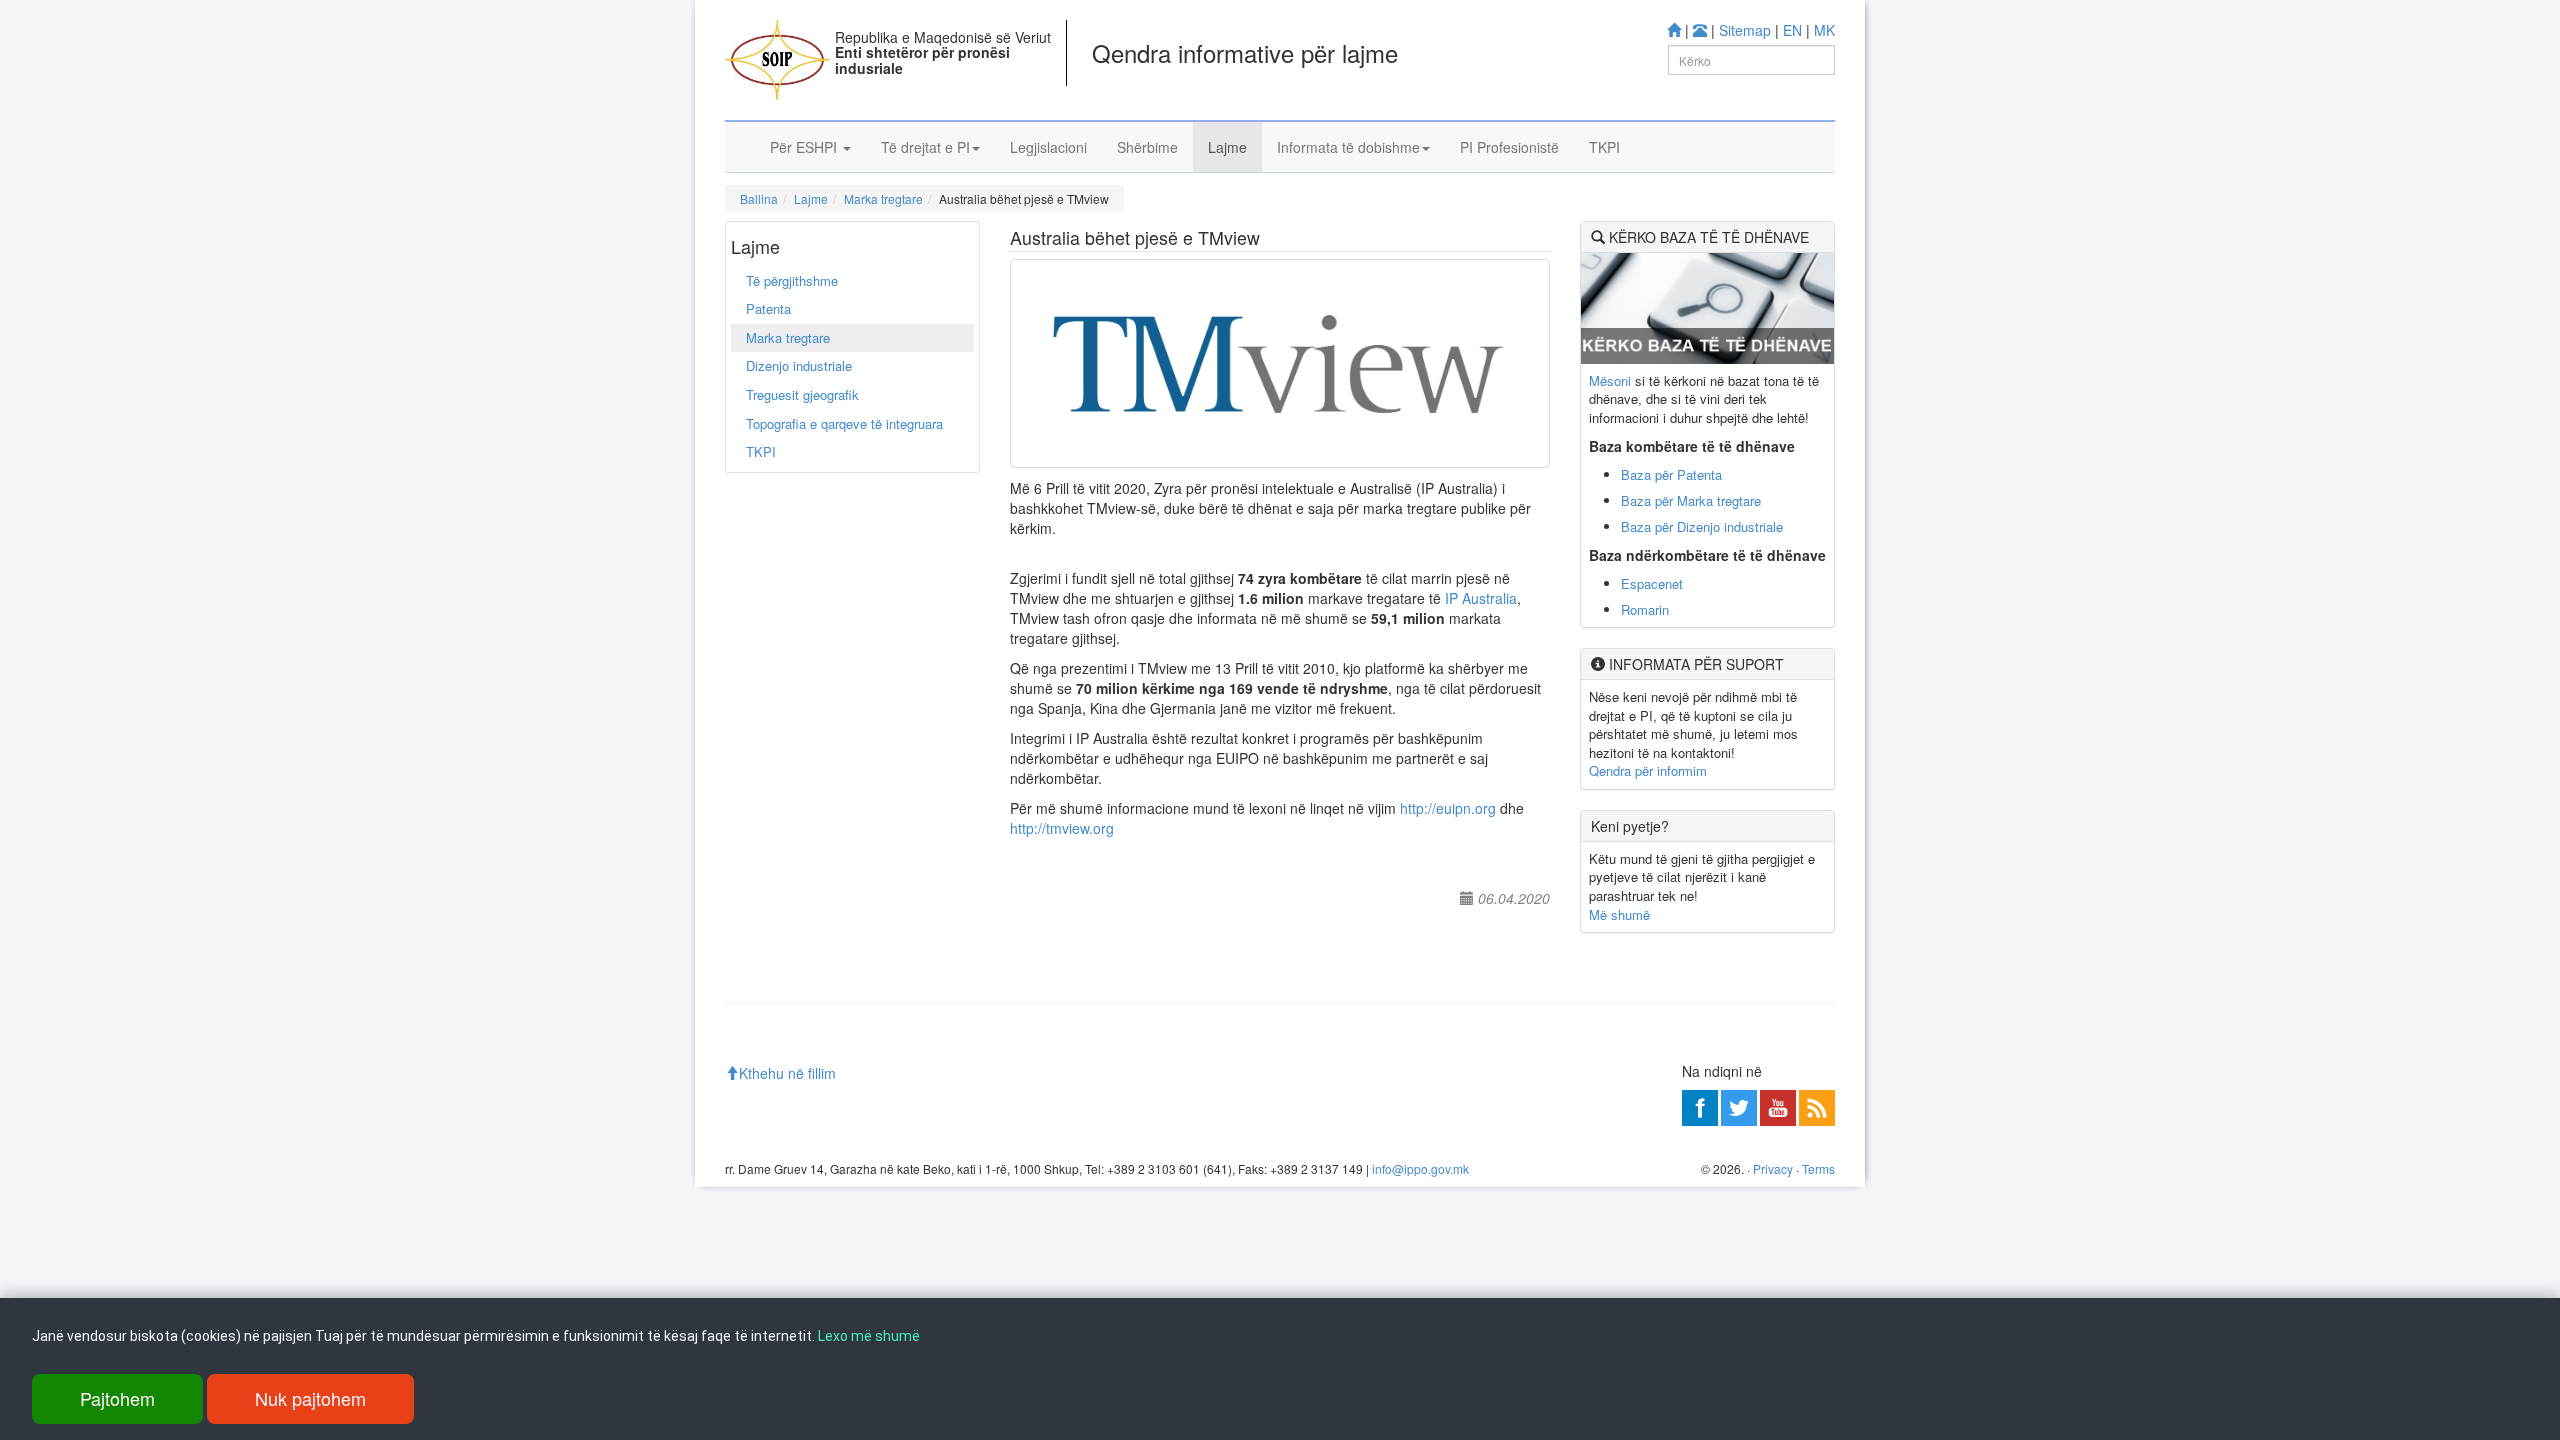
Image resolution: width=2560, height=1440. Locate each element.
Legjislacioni (1048, 147)
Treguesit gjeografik (802, 394)
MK (1824, 30)
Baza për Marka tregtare (1691, 500)
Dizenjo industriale (799, 365)
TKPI (1604, 147)
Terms (1818, 1168)
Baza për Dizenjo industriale (1702, 526)
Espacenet (1652, 583)
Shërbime (1147, 147)
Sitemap (1745, 30)
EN (1792, 30)
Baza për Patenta (1671, 474)
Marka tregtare (883, 198)
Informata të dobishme (1348, 147)
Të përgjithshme (792, 280)
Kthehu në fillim (787, 1073)
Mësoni (1610, 380)
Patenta (768, 308)
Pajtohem (117, 1398)
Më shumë (1619, 914)
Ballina (759, 198)
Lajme (1227, 147)
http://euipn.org (1448, 808)
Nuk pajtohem (310, 1398)
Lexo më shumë (869, 1336)
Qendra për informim (1648, 770)
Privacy (1773, 1168)
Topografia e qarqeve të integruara (844, 423)
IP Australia (1481, 598)
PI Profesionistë (1509, 147)
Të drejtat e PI (925, 147)
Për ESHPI (805, 147)
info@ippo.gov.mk (1420, 1168)
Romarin (1645, 609)
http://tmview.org (1062, 828)
